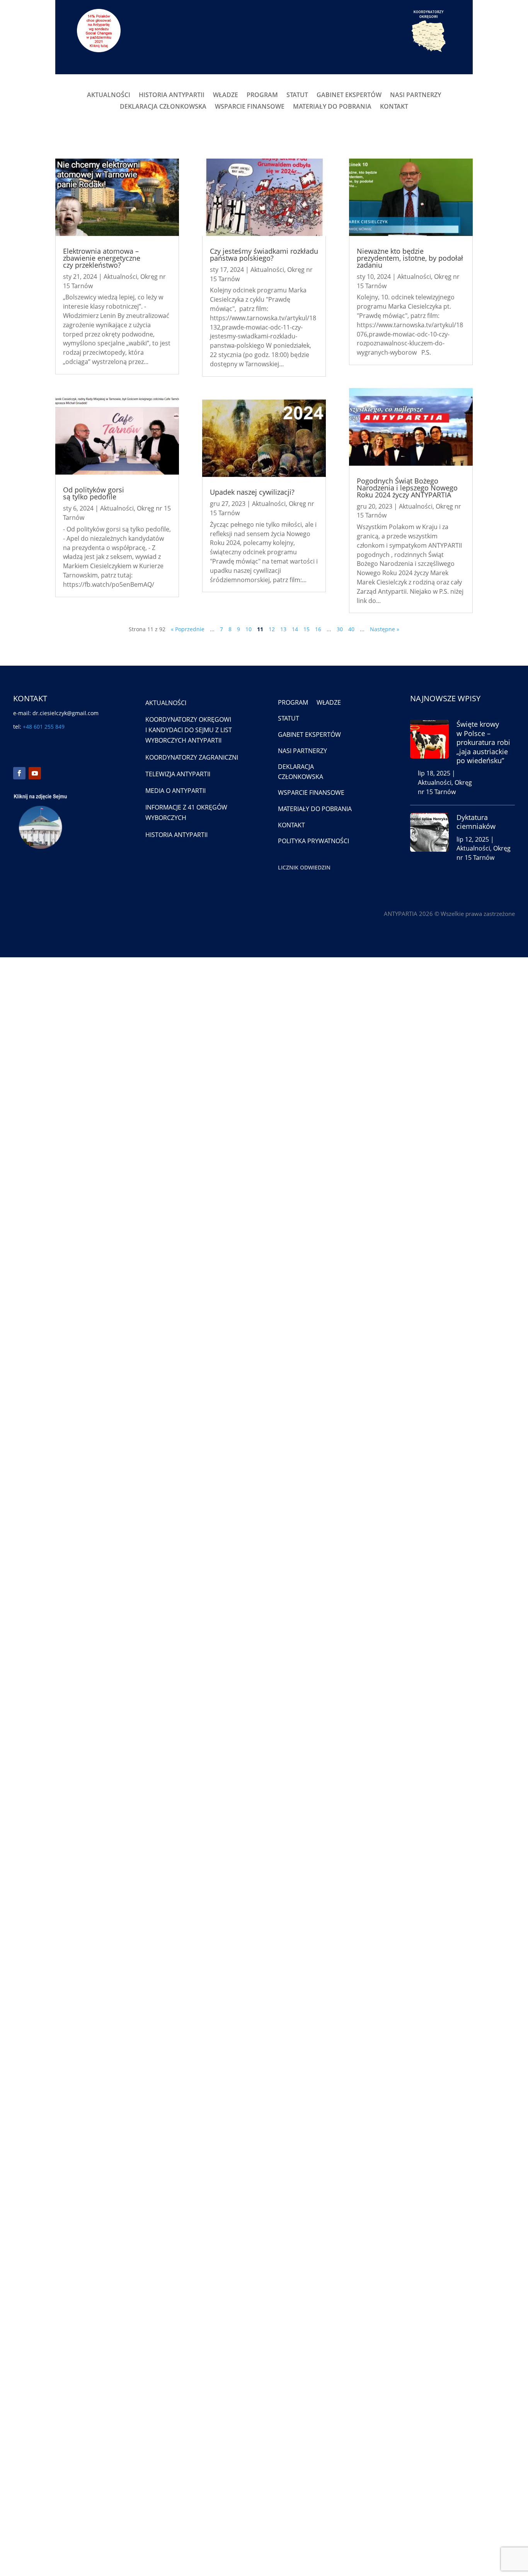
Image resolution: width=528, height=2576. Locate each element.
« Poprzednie (188, 629)
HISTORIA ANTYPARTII (172, 96)
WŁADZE (226, 96)
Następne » (385, 629)
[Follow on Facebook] (19, 773)
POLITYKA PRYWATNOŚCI (313, 841)
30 (340, 629)
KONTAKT (394, 107)
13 (283, 629)
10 (249, 629)
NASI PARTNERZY (416, 96)
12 (272, 629)
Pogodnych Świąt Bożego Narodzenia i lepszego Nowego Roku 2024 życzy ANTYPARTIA (407, 488)
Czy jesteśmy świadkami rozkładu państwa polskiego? (264, 255)
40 (351, 629)
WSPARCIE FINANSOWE (250, 107)
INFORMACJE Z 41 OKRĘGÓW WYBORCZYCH (186, 812)
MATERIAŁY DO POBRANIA (332, 107)
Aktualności (120, 277)
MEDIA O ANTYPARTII (175, 791)
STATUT (297, 96)
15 (307, 629)
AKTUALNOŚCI (109, 96)
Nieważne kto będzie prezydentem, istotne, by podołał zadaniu (410, 258)
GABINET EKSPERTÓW (349, 96)
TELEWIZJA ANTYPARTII (178, 774)
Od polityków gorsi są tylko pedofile (94, 493)
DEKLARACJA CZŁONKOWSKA (163, 107)
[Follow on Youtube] (35, 773)
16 (318, 629)
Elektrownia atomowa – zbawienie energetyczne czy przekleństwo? (102, 258)
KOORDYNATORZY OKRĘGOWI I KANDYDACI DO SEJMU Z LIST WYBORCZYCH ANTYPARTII (189, 730)
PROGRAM (262, 96)
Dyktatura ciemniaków (476, 822)
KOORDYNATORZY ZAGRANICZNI (192, 757)
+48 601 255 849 (44, 727)
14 (295, 629)
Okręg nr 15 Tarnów (445, 787)
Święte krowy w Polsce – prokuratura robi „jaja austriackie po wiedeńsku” (483, 742)
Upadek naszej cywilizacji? (252, 492)
